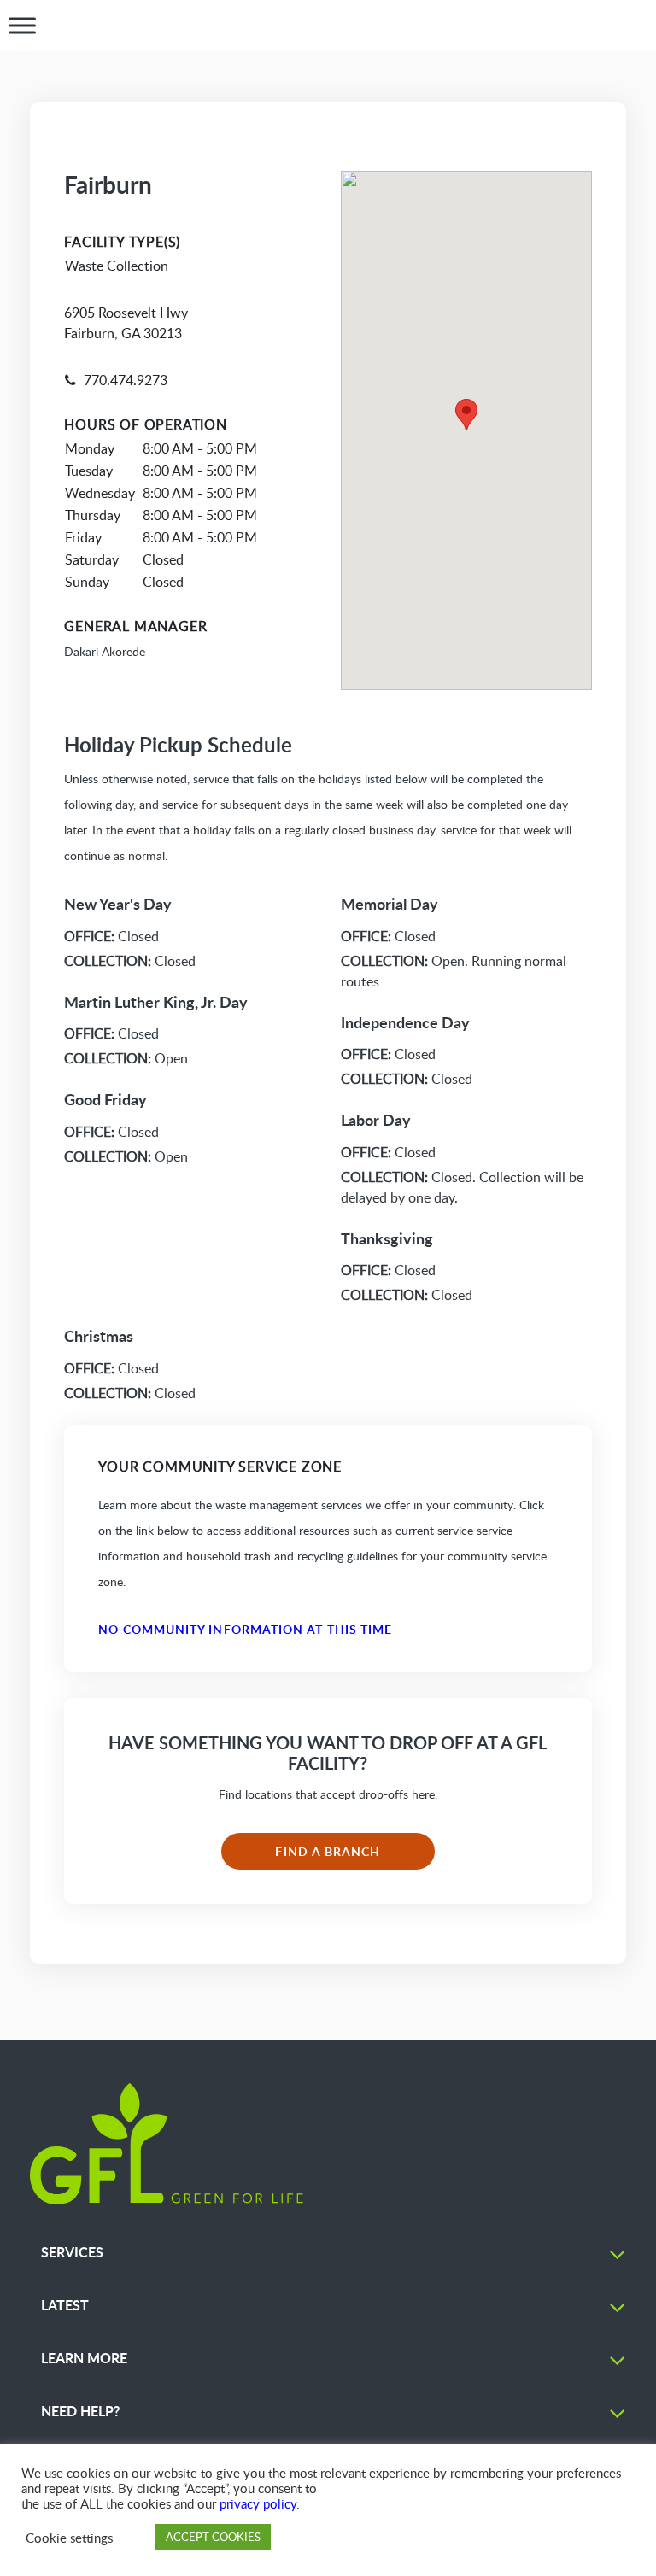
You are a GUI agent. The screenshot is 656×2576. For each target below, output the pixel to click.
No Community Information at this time (245, 1629)
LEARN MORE (84, 2358)
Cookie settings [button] (69, 2538)
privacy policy (258, 2503)
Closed (111, 936)
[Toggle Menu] (22, 26)
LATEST (65, 2305)
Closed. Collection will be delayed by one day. (462, 1187)
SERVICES (72, 2252)
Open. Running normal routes (454, 971)
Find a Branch (328, 1851)
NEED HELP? (80, 2411)
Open (126, 1058)
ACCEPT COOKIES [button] (213, 2537)
